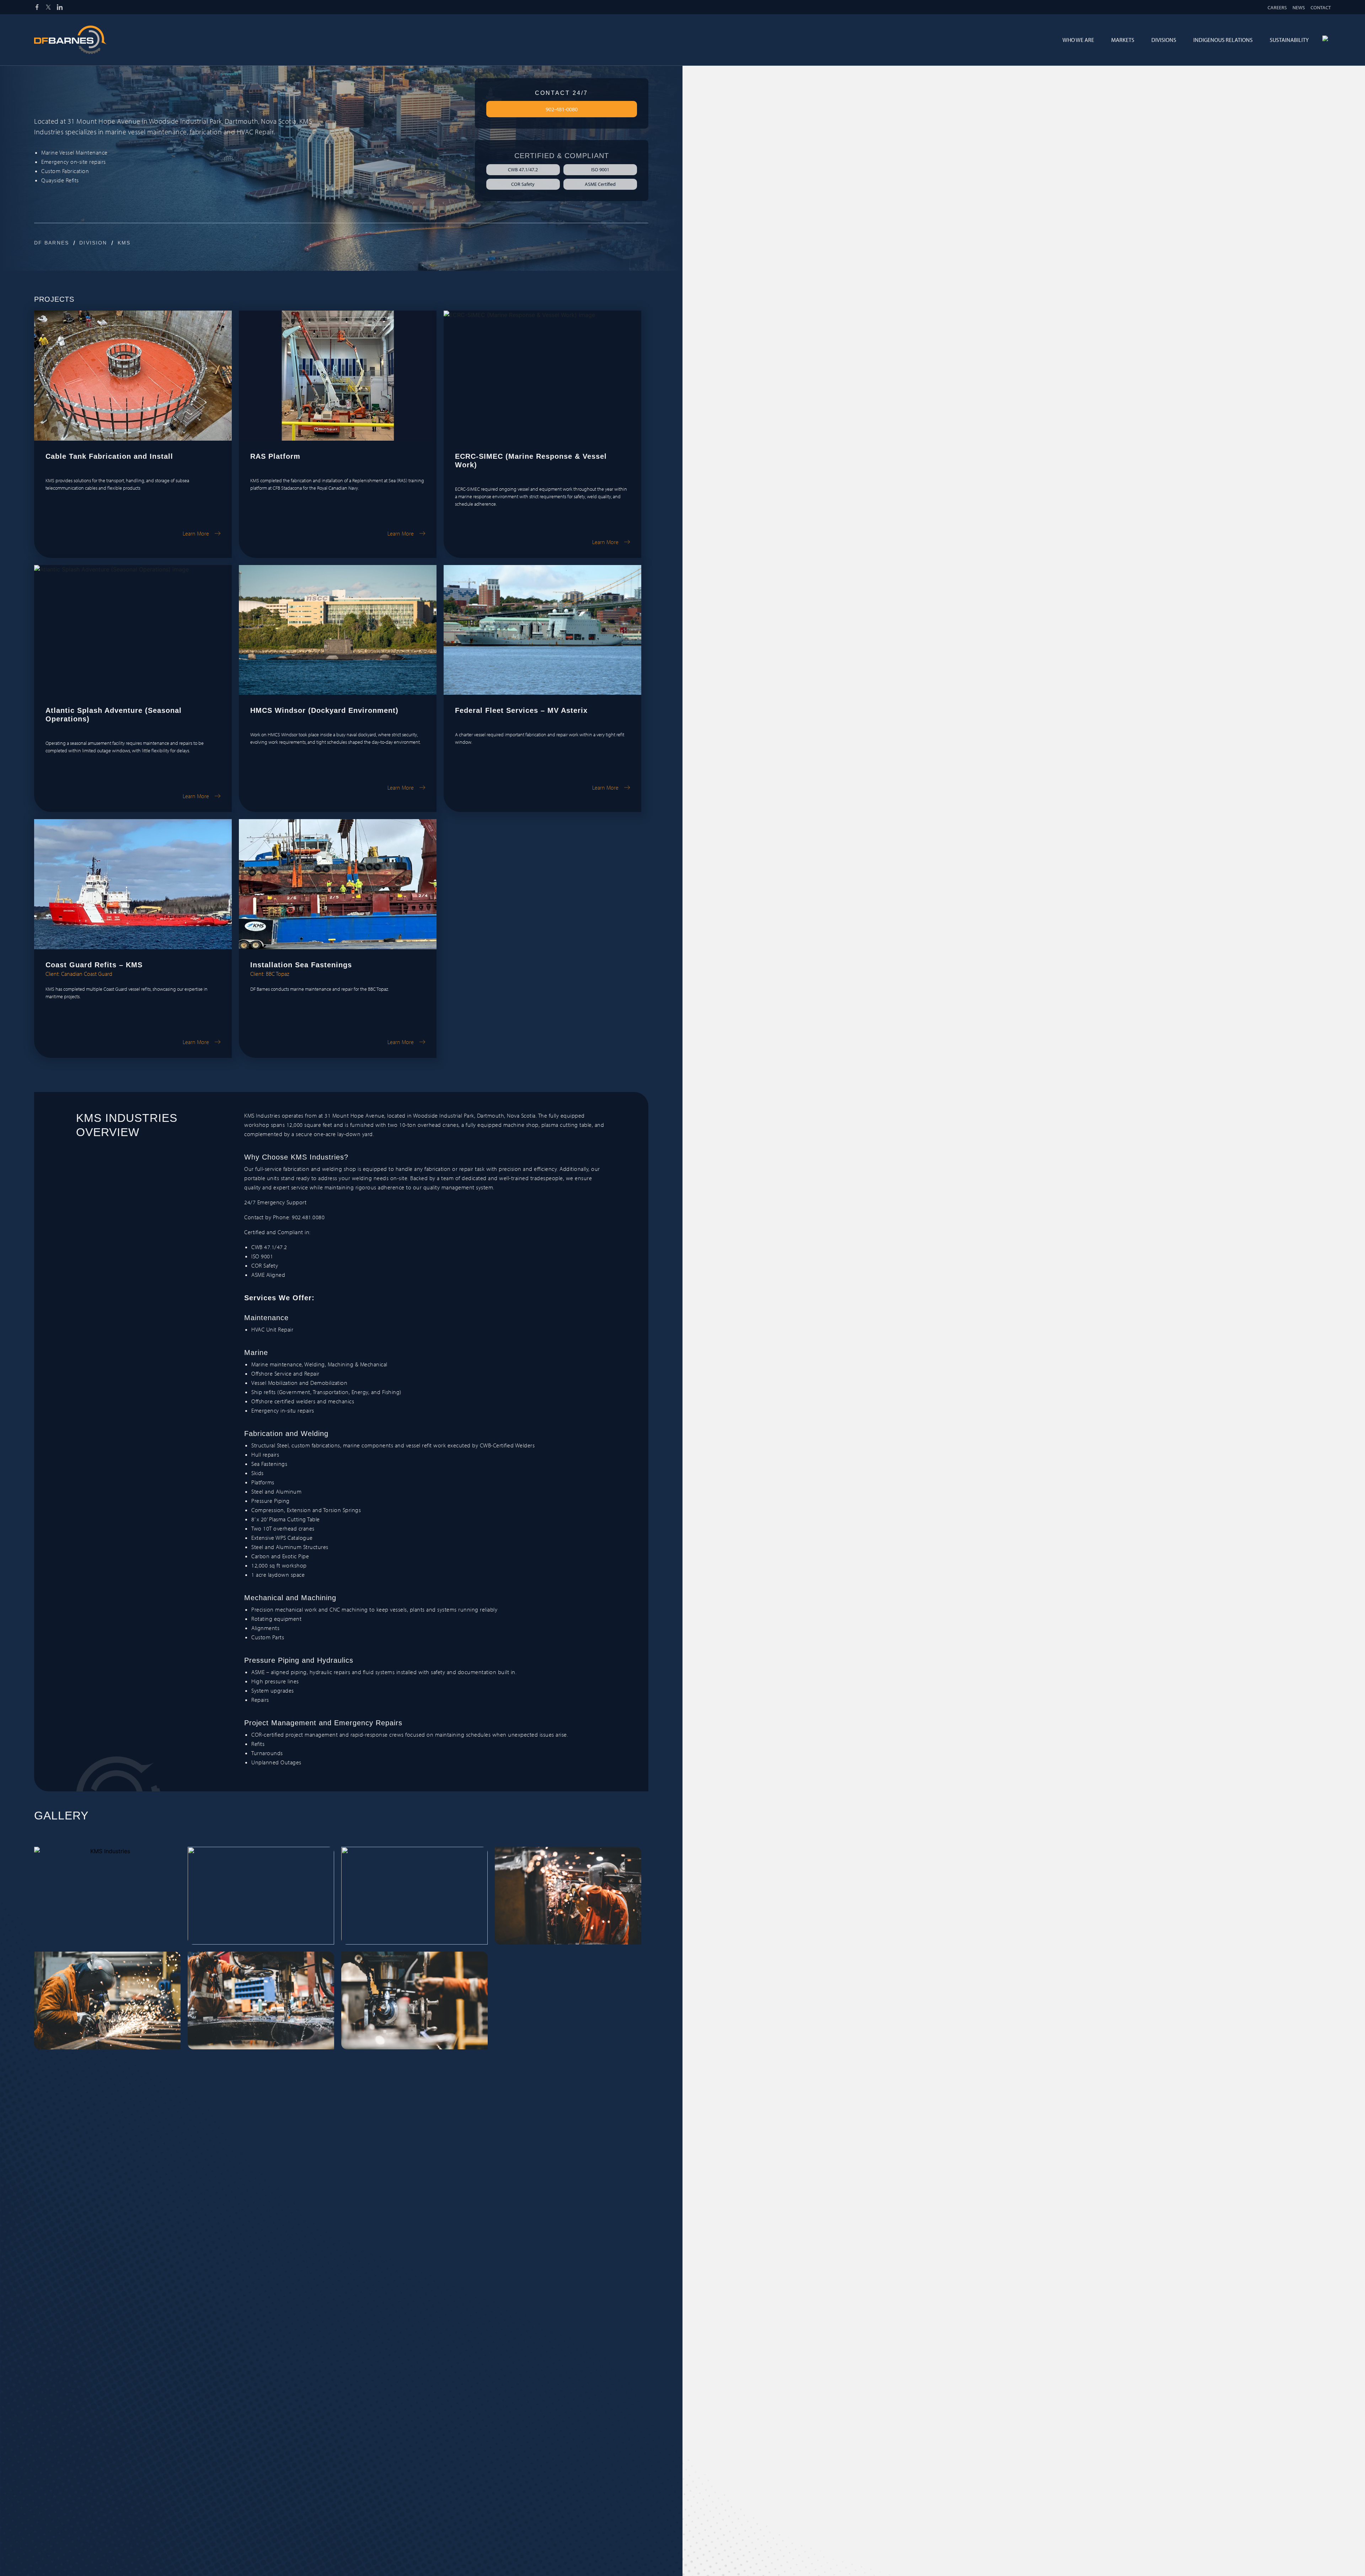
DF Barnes (52, 243)
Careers (1277, 7)
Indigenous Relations (1223, 40)
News (1299, 7)
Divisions (1164, 40)
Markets (1123, 40)
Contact (1321, 7)
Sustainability (1289, 40)
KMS (124, 243)
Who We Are (1078, 40)
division (93, 243)
